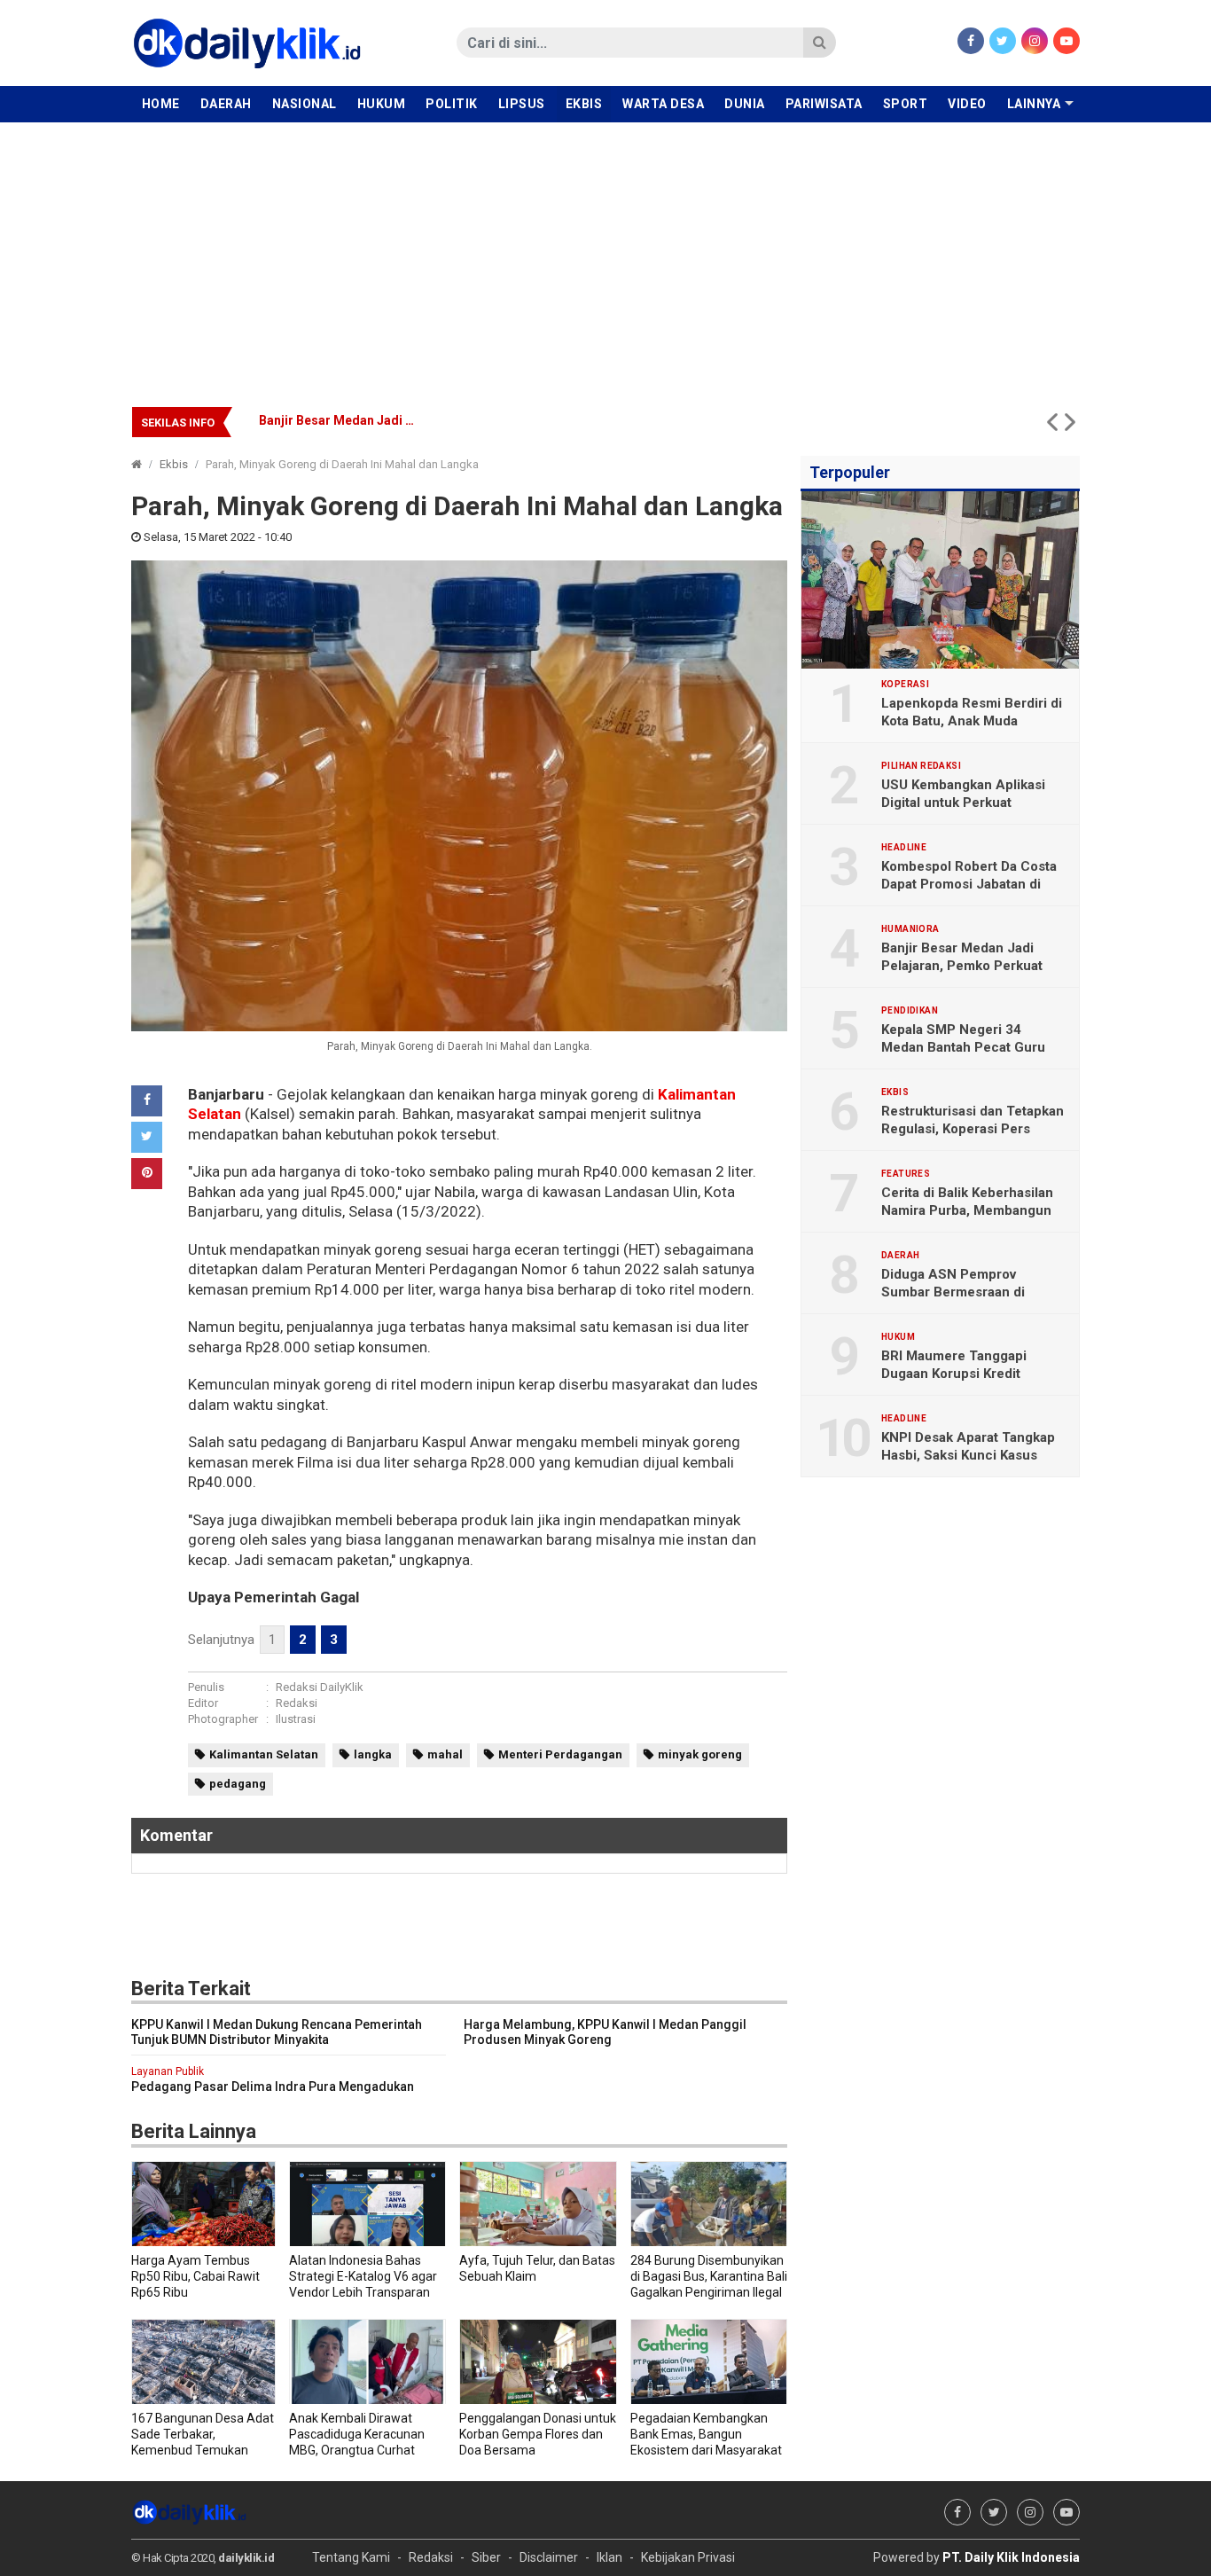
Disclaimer (549, 2557)
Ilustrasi (296, 1719)
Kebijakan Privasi (688, 2557)
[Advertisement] (605, 255)
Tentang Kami (351, 2557)
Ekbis (584, 104)
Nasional (305, 104)
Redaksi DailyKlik (320, 1687)
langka (373, 1754)
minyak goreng (700, 1754)
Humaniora (910, 929)
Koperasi (905, 685)
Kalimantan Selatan (264, 1754)
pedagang (238, 1784)
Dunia (745, 104)
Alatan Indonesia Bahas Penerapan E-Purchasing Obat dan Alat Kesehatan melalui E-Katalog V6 (538, 420)
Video (967, 104)
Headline (904, 848)
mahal (445, 1754)
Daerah (226, 104)
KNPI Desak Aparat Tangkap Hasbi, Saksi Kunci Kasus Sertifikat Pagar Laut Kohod (968, 1455)
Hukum (382, 104)
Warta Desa (663, 104)
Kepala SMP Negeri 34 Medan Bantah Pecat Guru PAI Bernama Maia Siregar (963, 1047)
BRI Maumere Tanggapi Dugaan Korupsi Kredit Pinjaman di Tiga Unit (954, 1374)
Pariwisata (824, 104)
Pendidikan (910, 1011)
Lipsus (522, 104)
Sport (906, 104)
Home (161, 104)
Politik (452, 104)
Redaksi (297, 1703)
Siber (486, 2557)
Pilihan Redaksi (921, 766)
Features (906, 1174)
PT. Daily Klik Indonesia (1011, 2557)
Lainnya (1034, 104)
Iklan (609, 2557)
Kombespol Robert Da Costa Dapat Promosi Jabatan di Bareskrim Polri (969, 884)
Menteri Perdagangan (560, 1754)
